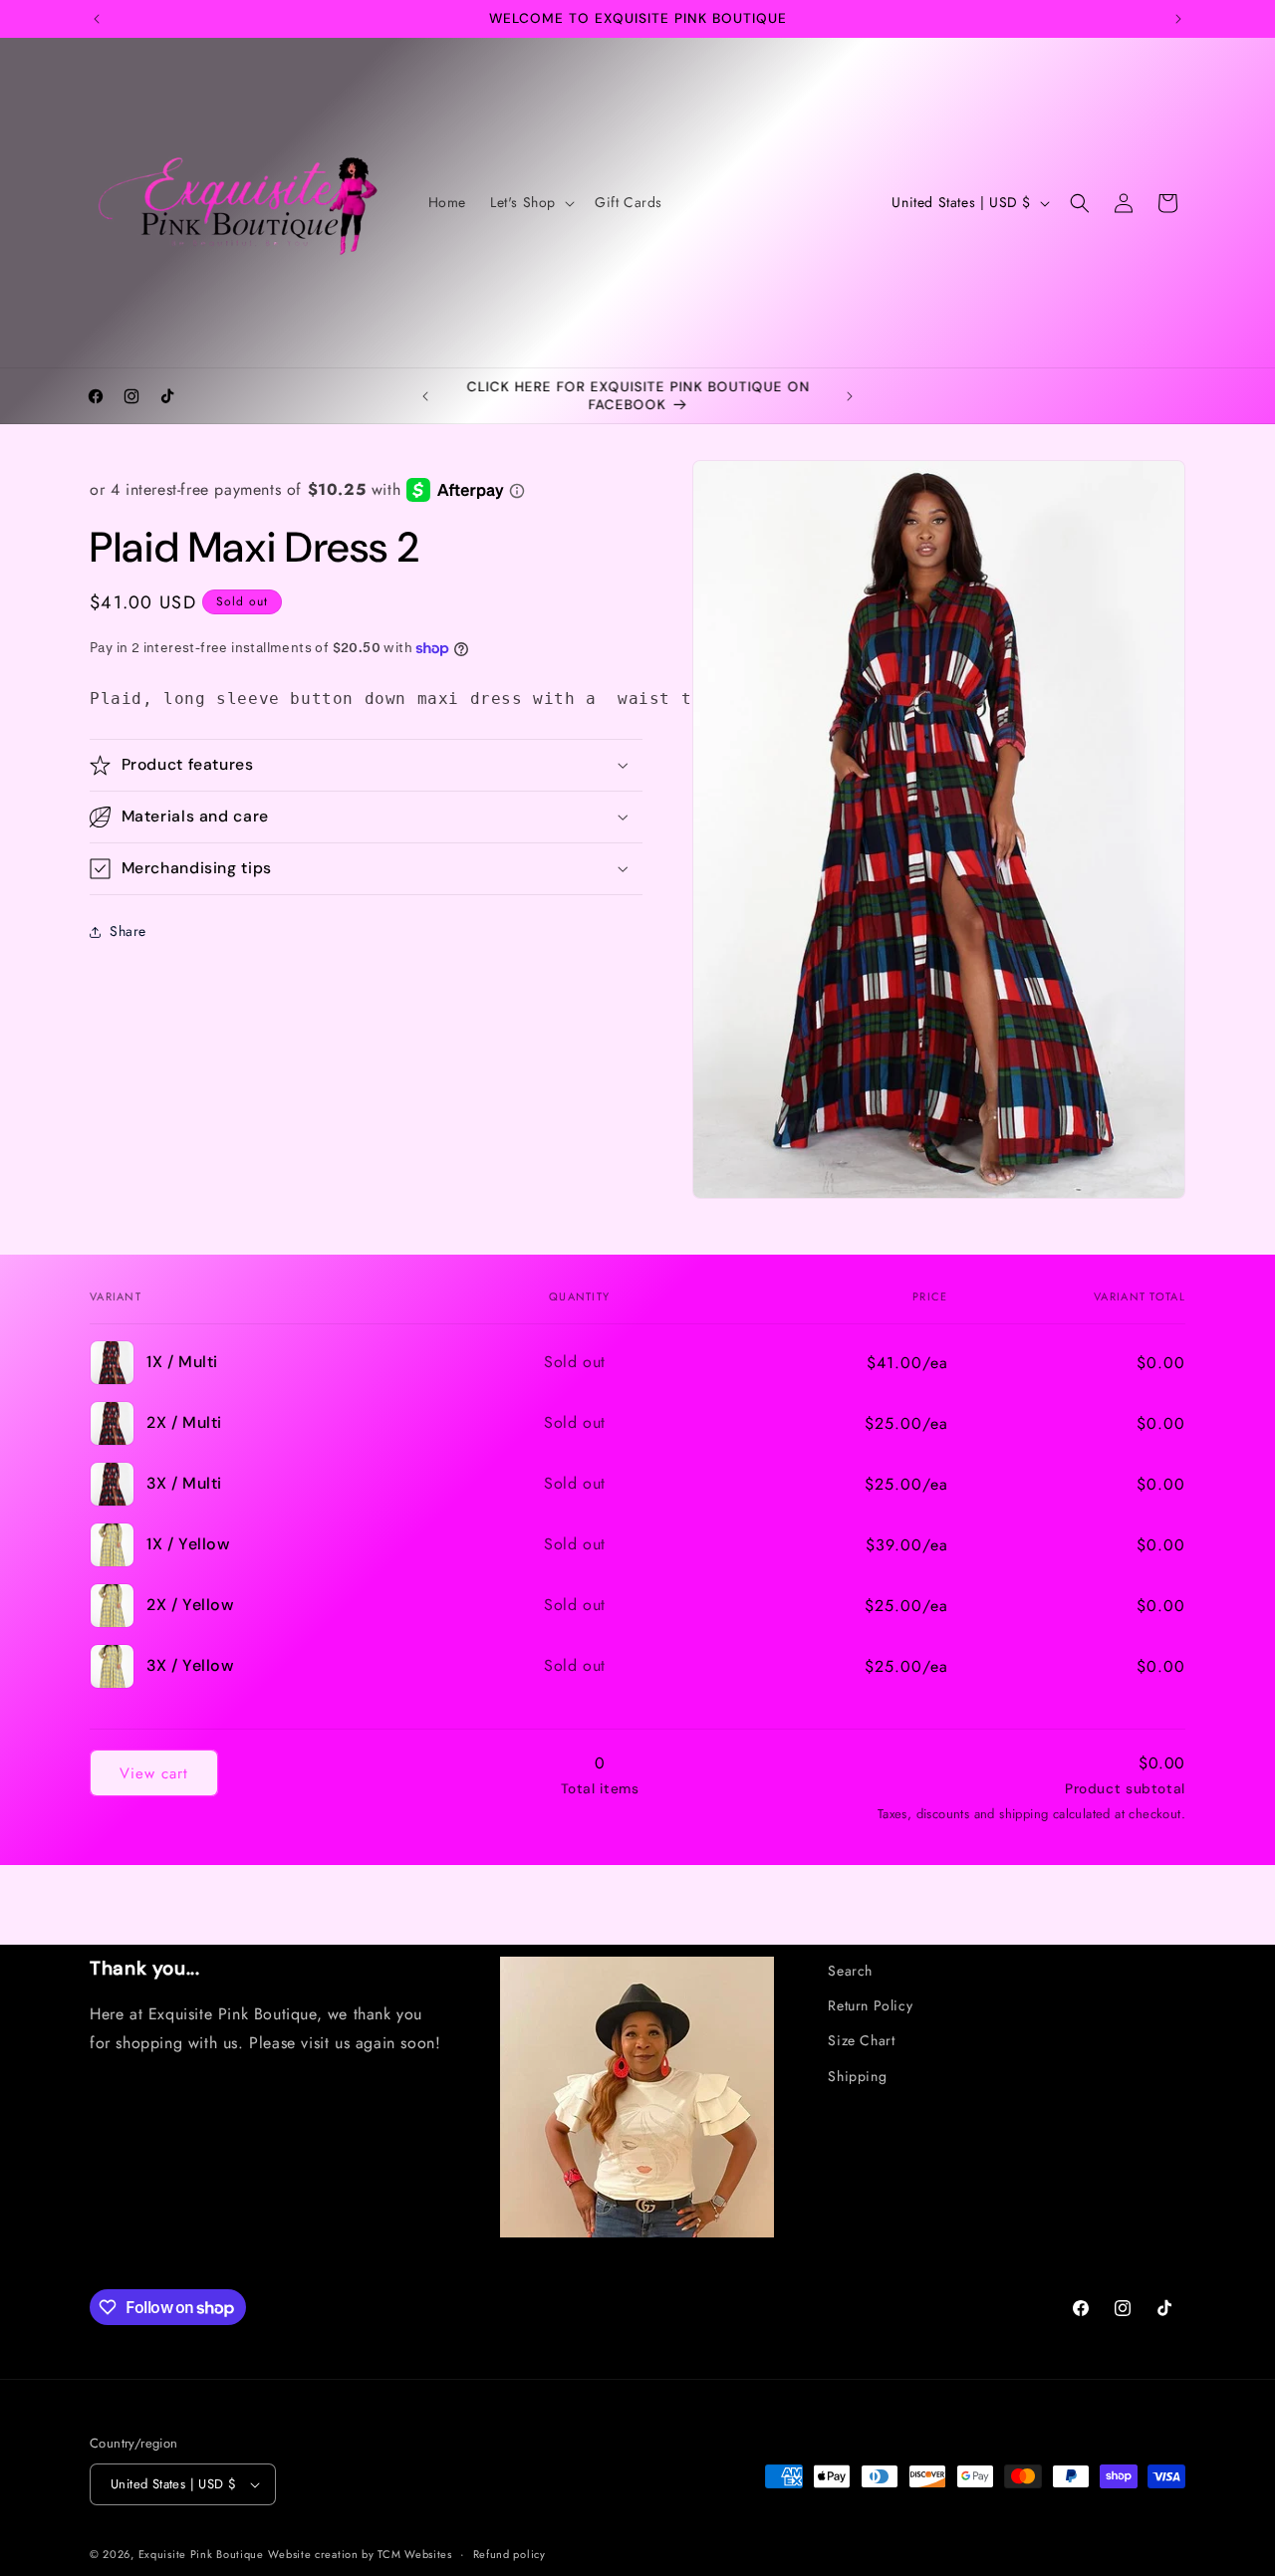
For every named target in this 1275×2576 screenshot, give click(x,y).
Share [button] (128, 931)
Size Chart (861, 2041)
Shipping (857, 2076)
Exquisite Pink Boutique (201, 2554)
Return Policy (870, 2005)
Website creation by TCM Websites (360, 2554)
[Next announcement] (1178, 19)
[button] (530, 202)
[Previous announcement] (97, 19)
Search (850, 1971)
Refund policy (510, 2554)
